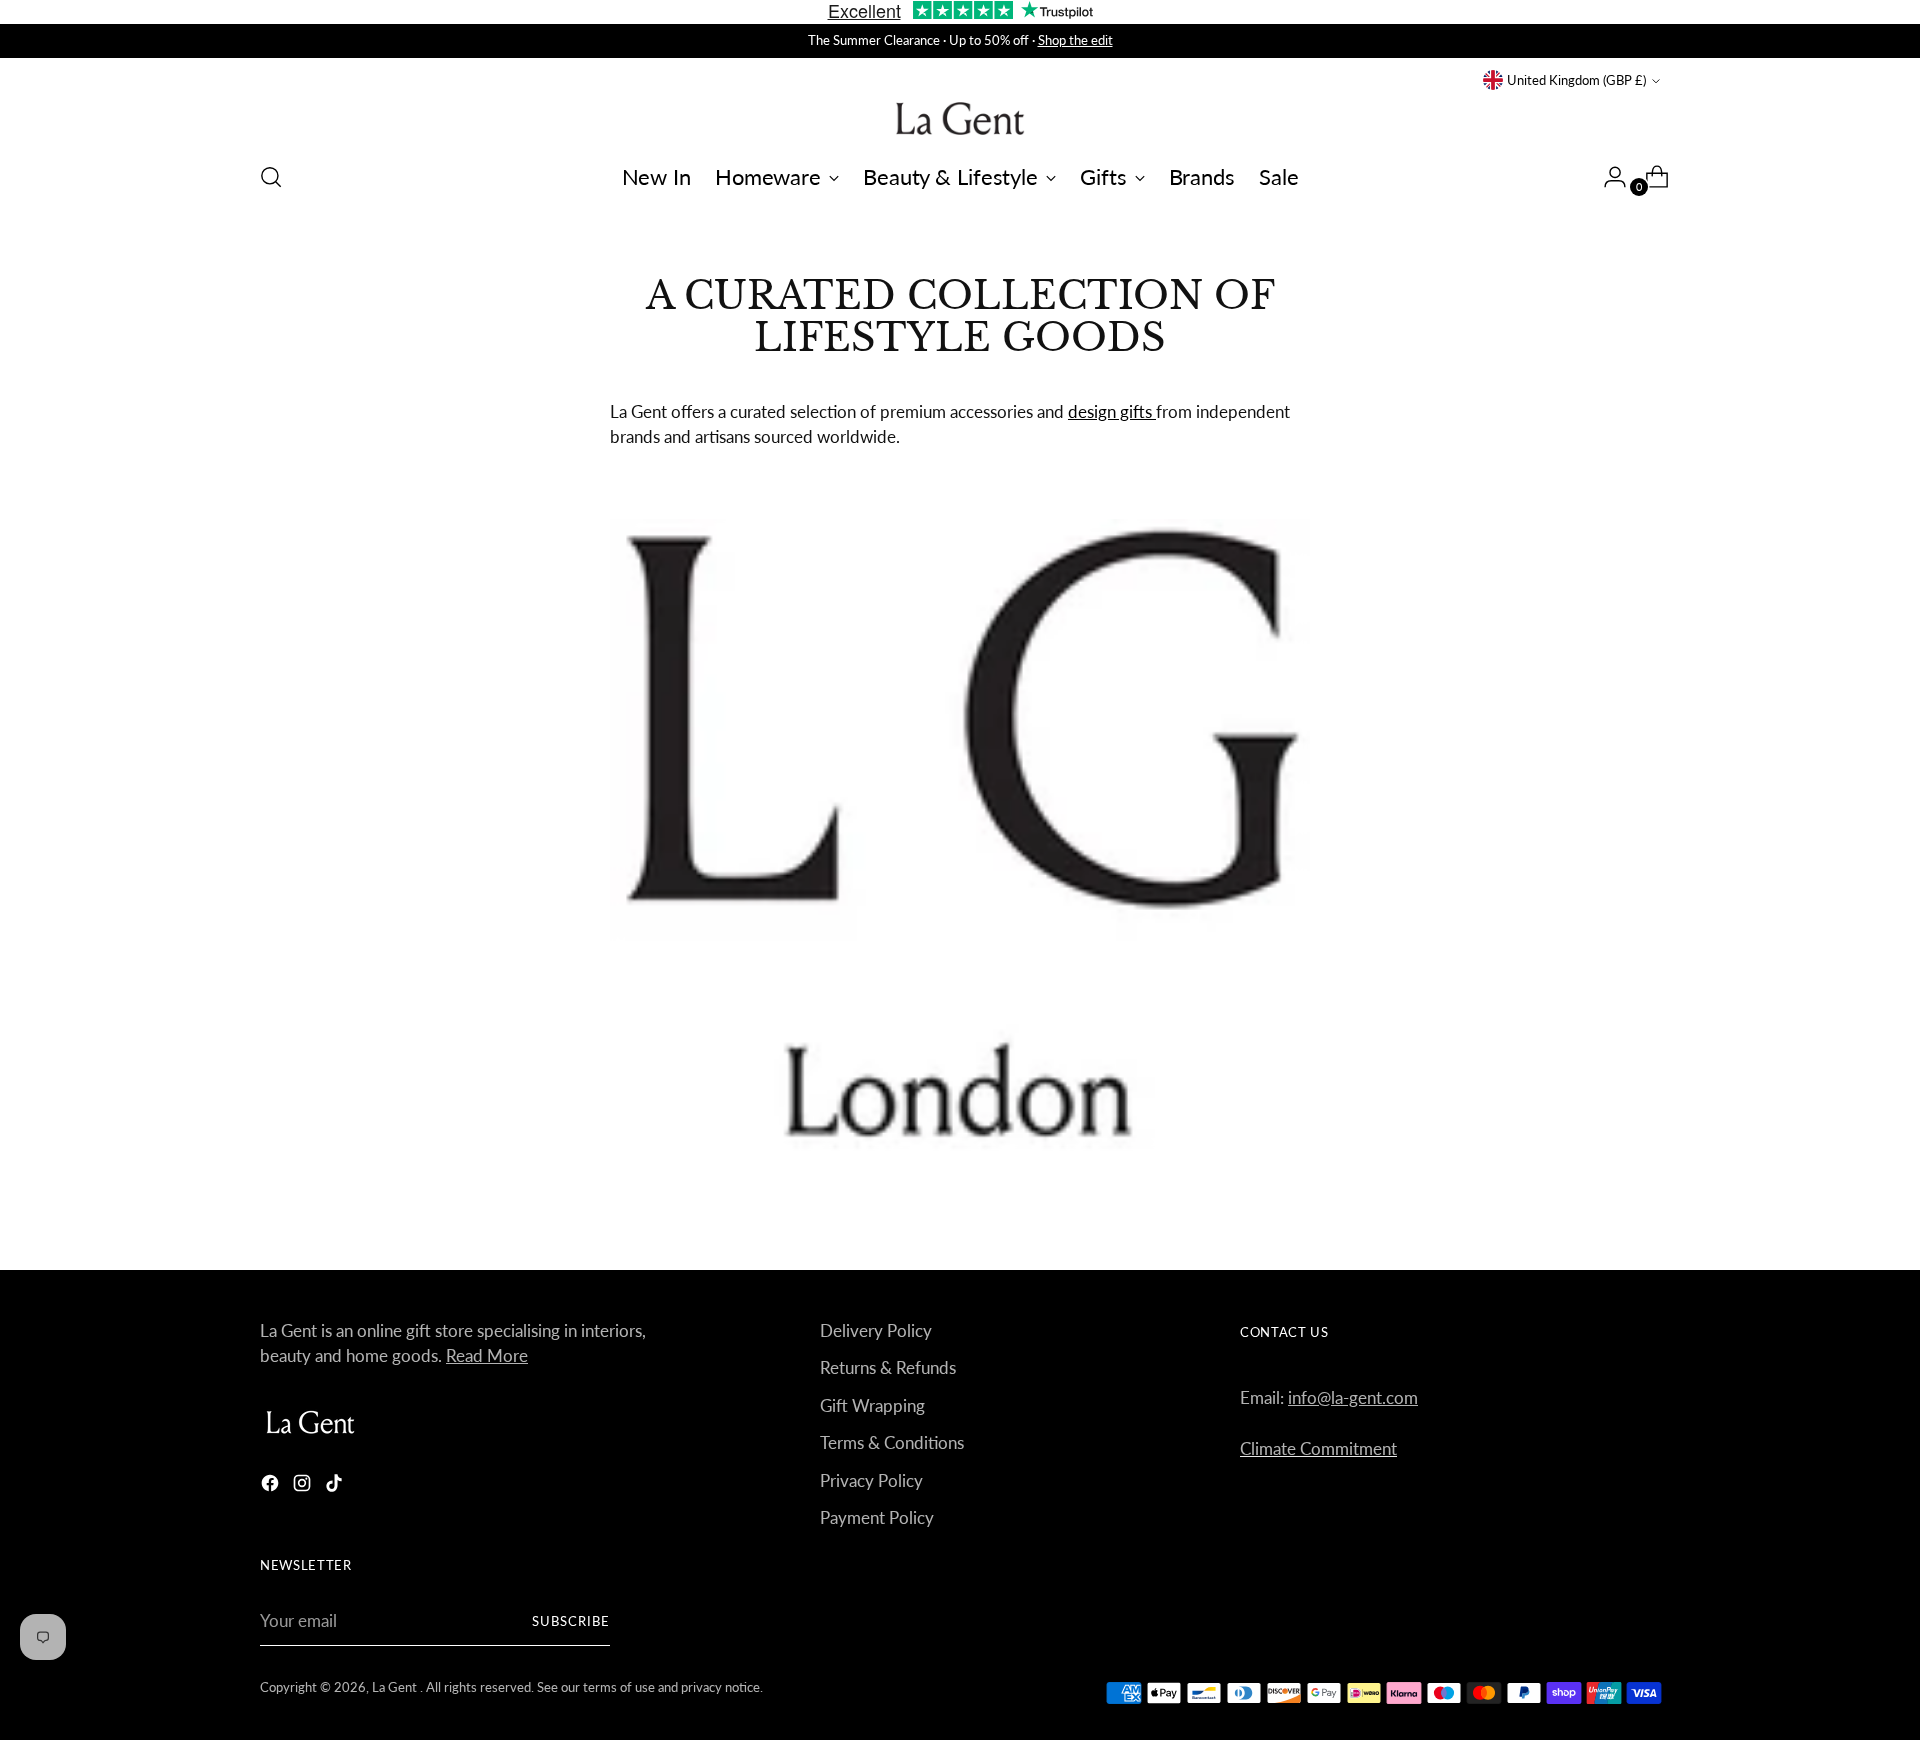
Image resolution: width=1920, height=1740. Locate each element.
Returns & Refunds (888, 1367)
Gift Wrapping (872, 1405)
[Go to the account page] (1607, 177)
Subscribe (571, 1621)
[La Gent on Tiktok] (336, 1486)
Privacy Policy (871, 1480)
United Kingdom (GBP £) (1576, 80)
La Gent (396, 1687)
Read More (487, 1355)
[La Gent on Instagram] (304, 1486)
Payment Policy (877, 1517)
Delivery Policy (876, 1330)
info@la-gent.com (1353, 1397)
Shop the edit (1075, 40)
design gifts (1112, 411)
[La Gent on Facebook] (272, 1486)
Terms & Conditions (892, 1442)
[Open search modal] (271, 177)
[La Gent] (960, 118)
